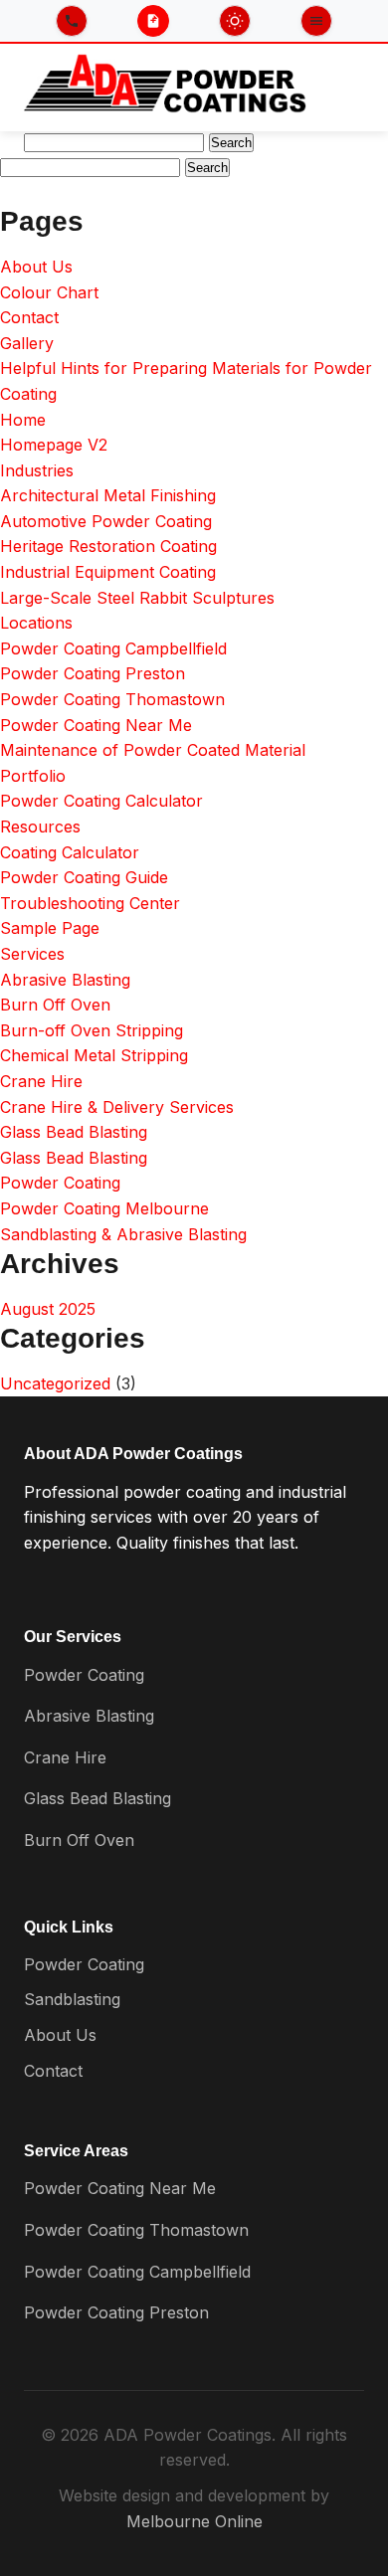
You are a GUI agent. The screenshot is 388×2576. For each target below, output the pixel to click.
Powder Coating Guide (84, 877)
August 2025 (48, 1309)
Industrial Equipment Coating (108, 572)
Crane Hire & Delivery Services (117, 1107)
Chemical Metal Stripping (94, 1055)
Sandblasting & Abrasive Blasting (123, 1234)
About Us (36, 267)
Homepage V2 (54, 445)
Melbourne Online (194, 2521)
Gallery (27, 343)
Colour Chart (49, 292)
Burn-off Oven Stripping (92, 1030)
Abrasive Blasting (65, 980)
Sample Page (50, 928)
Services (32, 954)
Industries (37, 470)
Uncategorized (55, 1383)
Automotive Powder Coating (106, 521)
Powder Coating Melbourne (104, 1208)
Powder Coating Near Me (96, 725)
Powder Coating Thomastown (112, 699)
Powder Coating (60, 1183)
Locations (36, 623)
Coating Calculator (70, 852)
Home (23, 420)
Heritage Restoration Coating (108, 546)
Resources (40, 827)
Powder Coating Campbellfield (113, 648)
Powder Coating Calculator (101, 801)
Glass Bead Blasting (74, 1132)
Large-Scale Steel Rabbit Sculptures (137, 598)
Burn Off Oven (55, 1005)
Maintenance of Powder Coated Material (153, 750)
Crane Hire (41, 1081)
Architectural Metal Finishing (108, 495)
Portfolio (33, 776)
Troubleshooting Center (90, 903)
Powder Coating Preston (93, 673)
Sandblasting (72, 1999)
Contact (29, 317)
